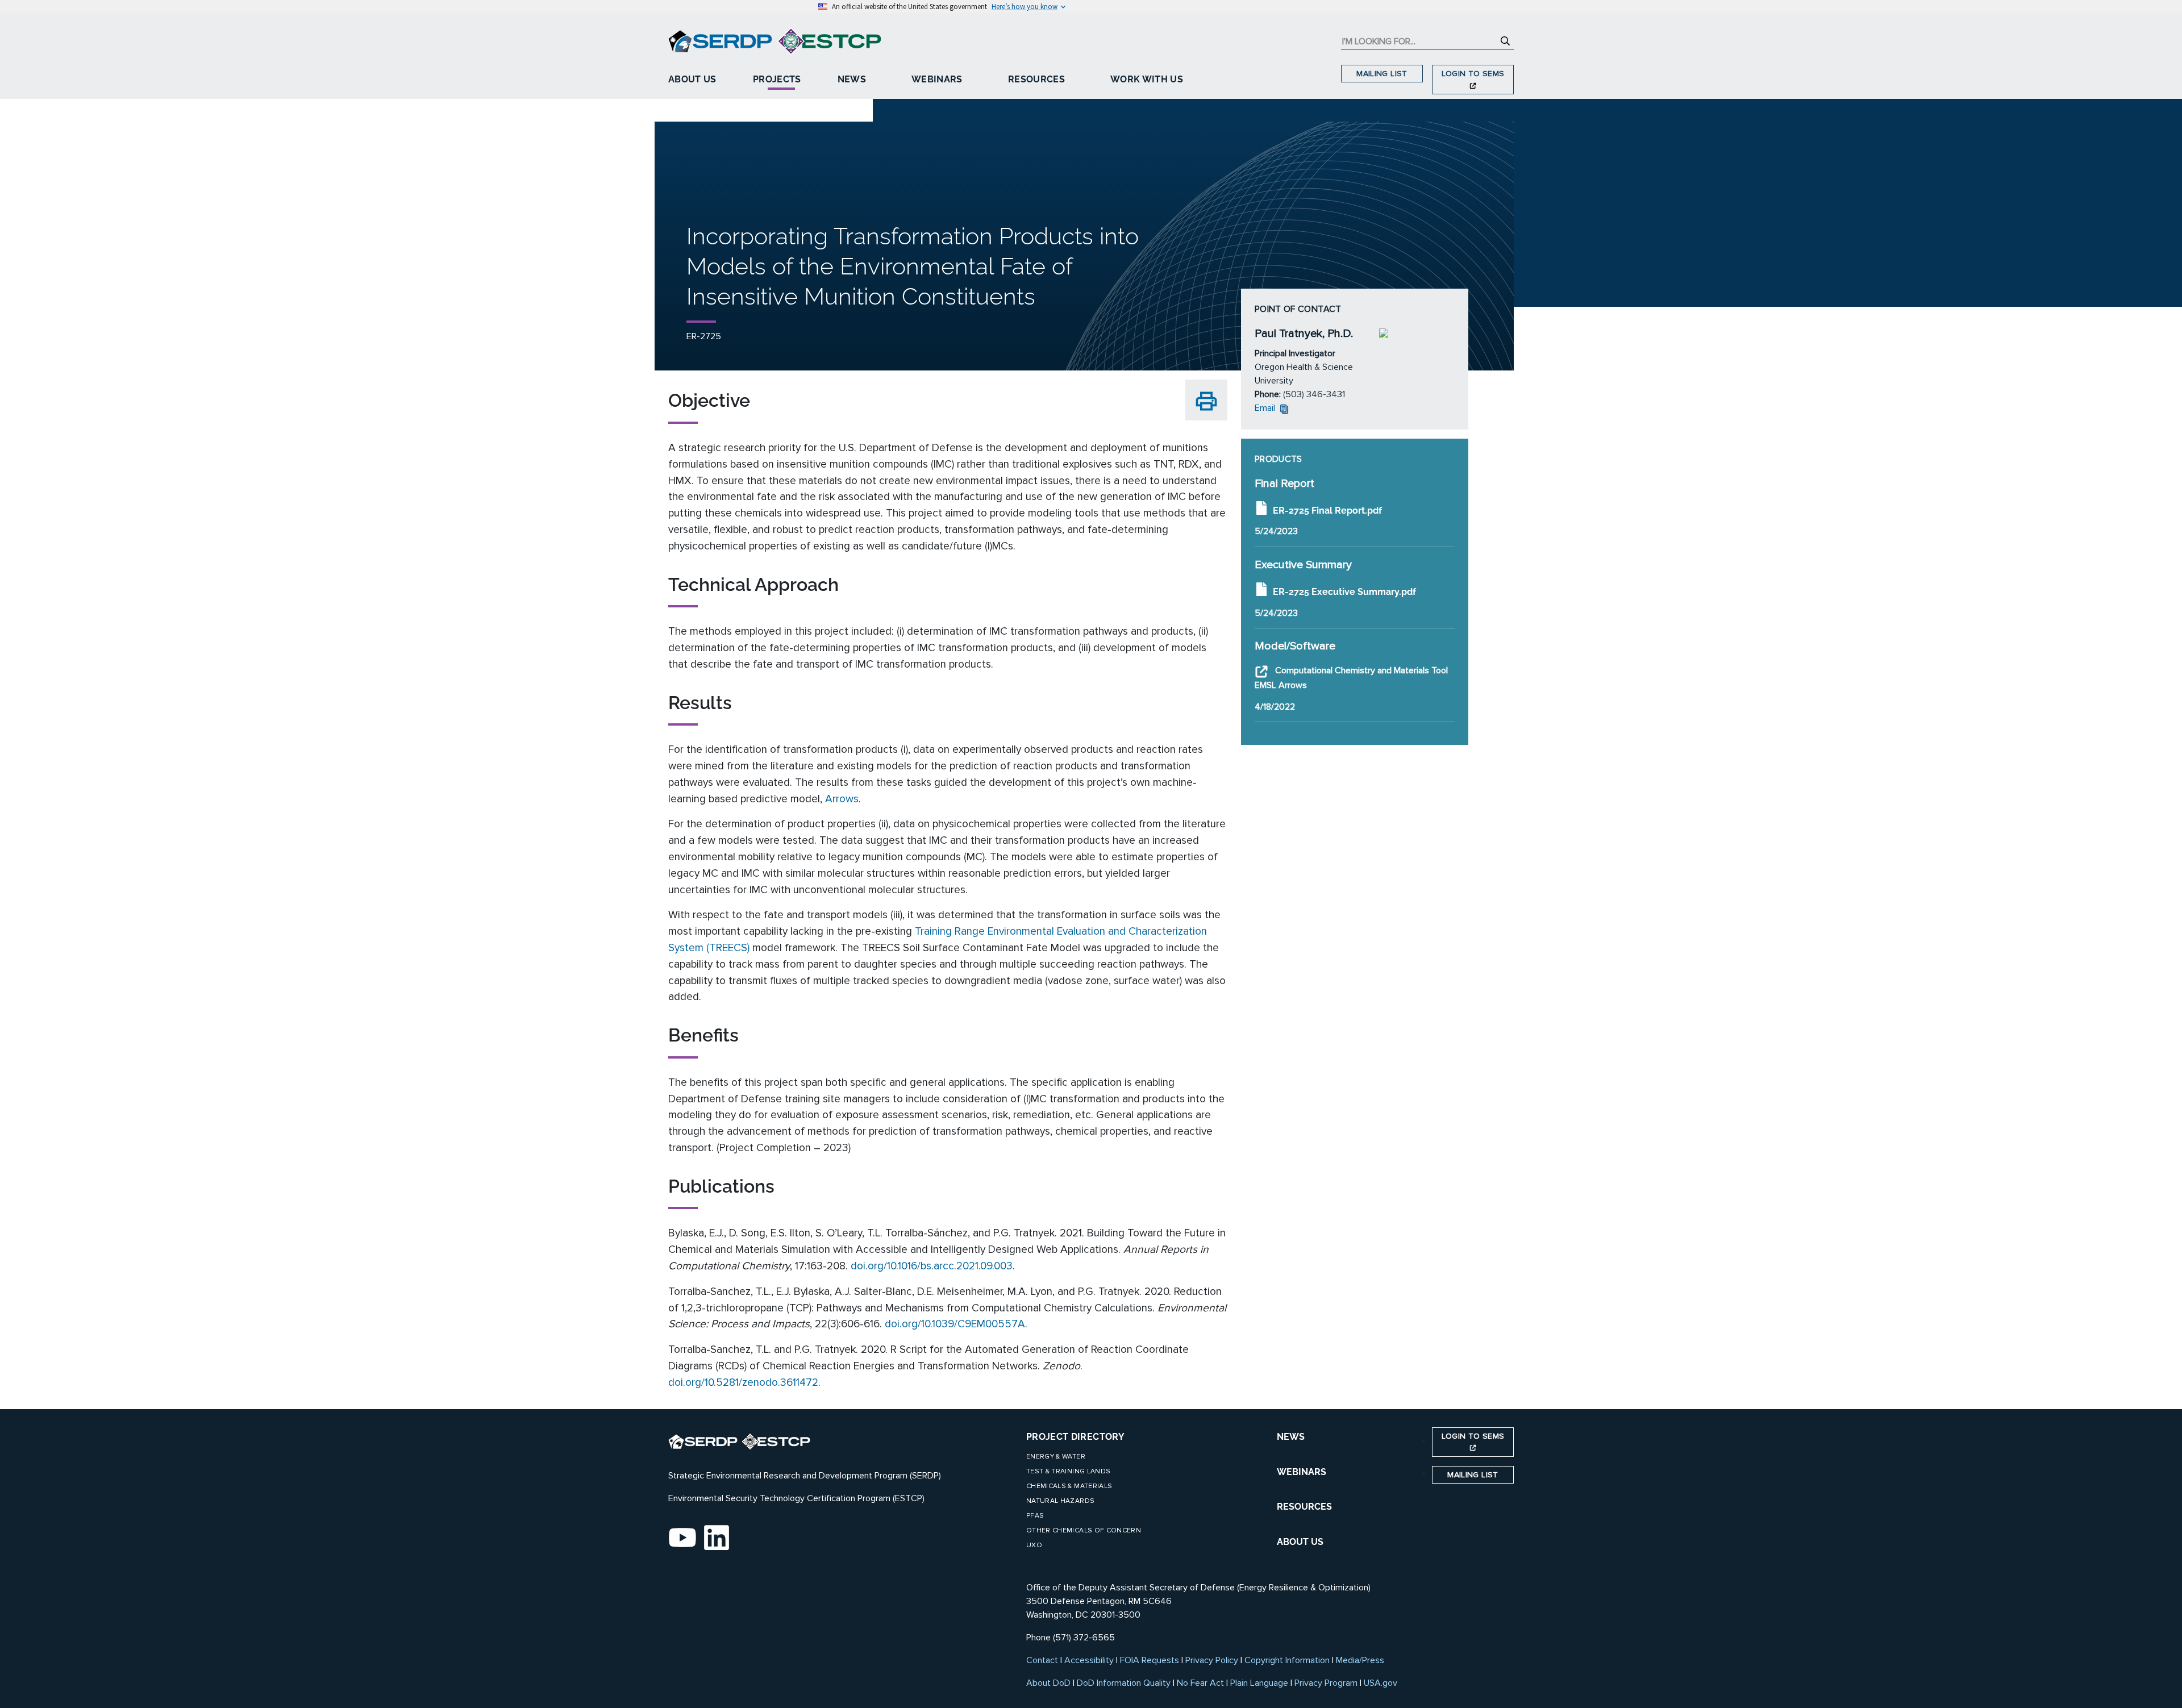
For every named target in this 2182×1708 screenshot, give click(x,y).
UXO (1034, 1545)
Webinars (937, 79)
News (852, 79)
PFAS (1035, 1516)
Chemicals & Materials (1069, 1486)
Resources (1036, 79)
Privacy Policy (1212, 1660)
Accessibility (1089, 1660)
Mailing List (1382, 74)
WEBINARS (1302, 1472)
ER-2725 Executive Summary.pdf (1344, 592)
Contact (1042, 1660)
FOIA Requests (1150, 1660)
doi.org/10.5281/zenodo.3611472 (743, 1382)
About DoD (1048, 1683)
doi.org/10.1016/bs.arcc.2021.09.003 (932, 1266)
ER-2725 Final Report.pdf (1327, 510)
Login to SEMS (1473, 74)
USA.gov (1381, 1683)
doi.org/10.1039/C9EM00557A (955, 1324)
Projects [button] (777, 79)
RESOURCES (1304, 1507)
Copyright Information (1287, 1660)
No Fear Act (1200, 1683)
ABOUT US (1300, 1542)
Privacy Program (1326, 1683)
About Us (692, 79)
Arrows (842, 799)
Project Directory (1075, 1437)
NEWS (1291, 1437)
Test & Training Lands (1068, 1471)
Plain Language (1259, 1683)
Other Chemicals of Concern (1084, 1530)
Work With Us (1147, 79)
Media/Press (1360, 1660)
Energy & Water (1056, 1457)
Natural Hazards (1060, 1501)
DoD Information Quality (1124, 1683)
